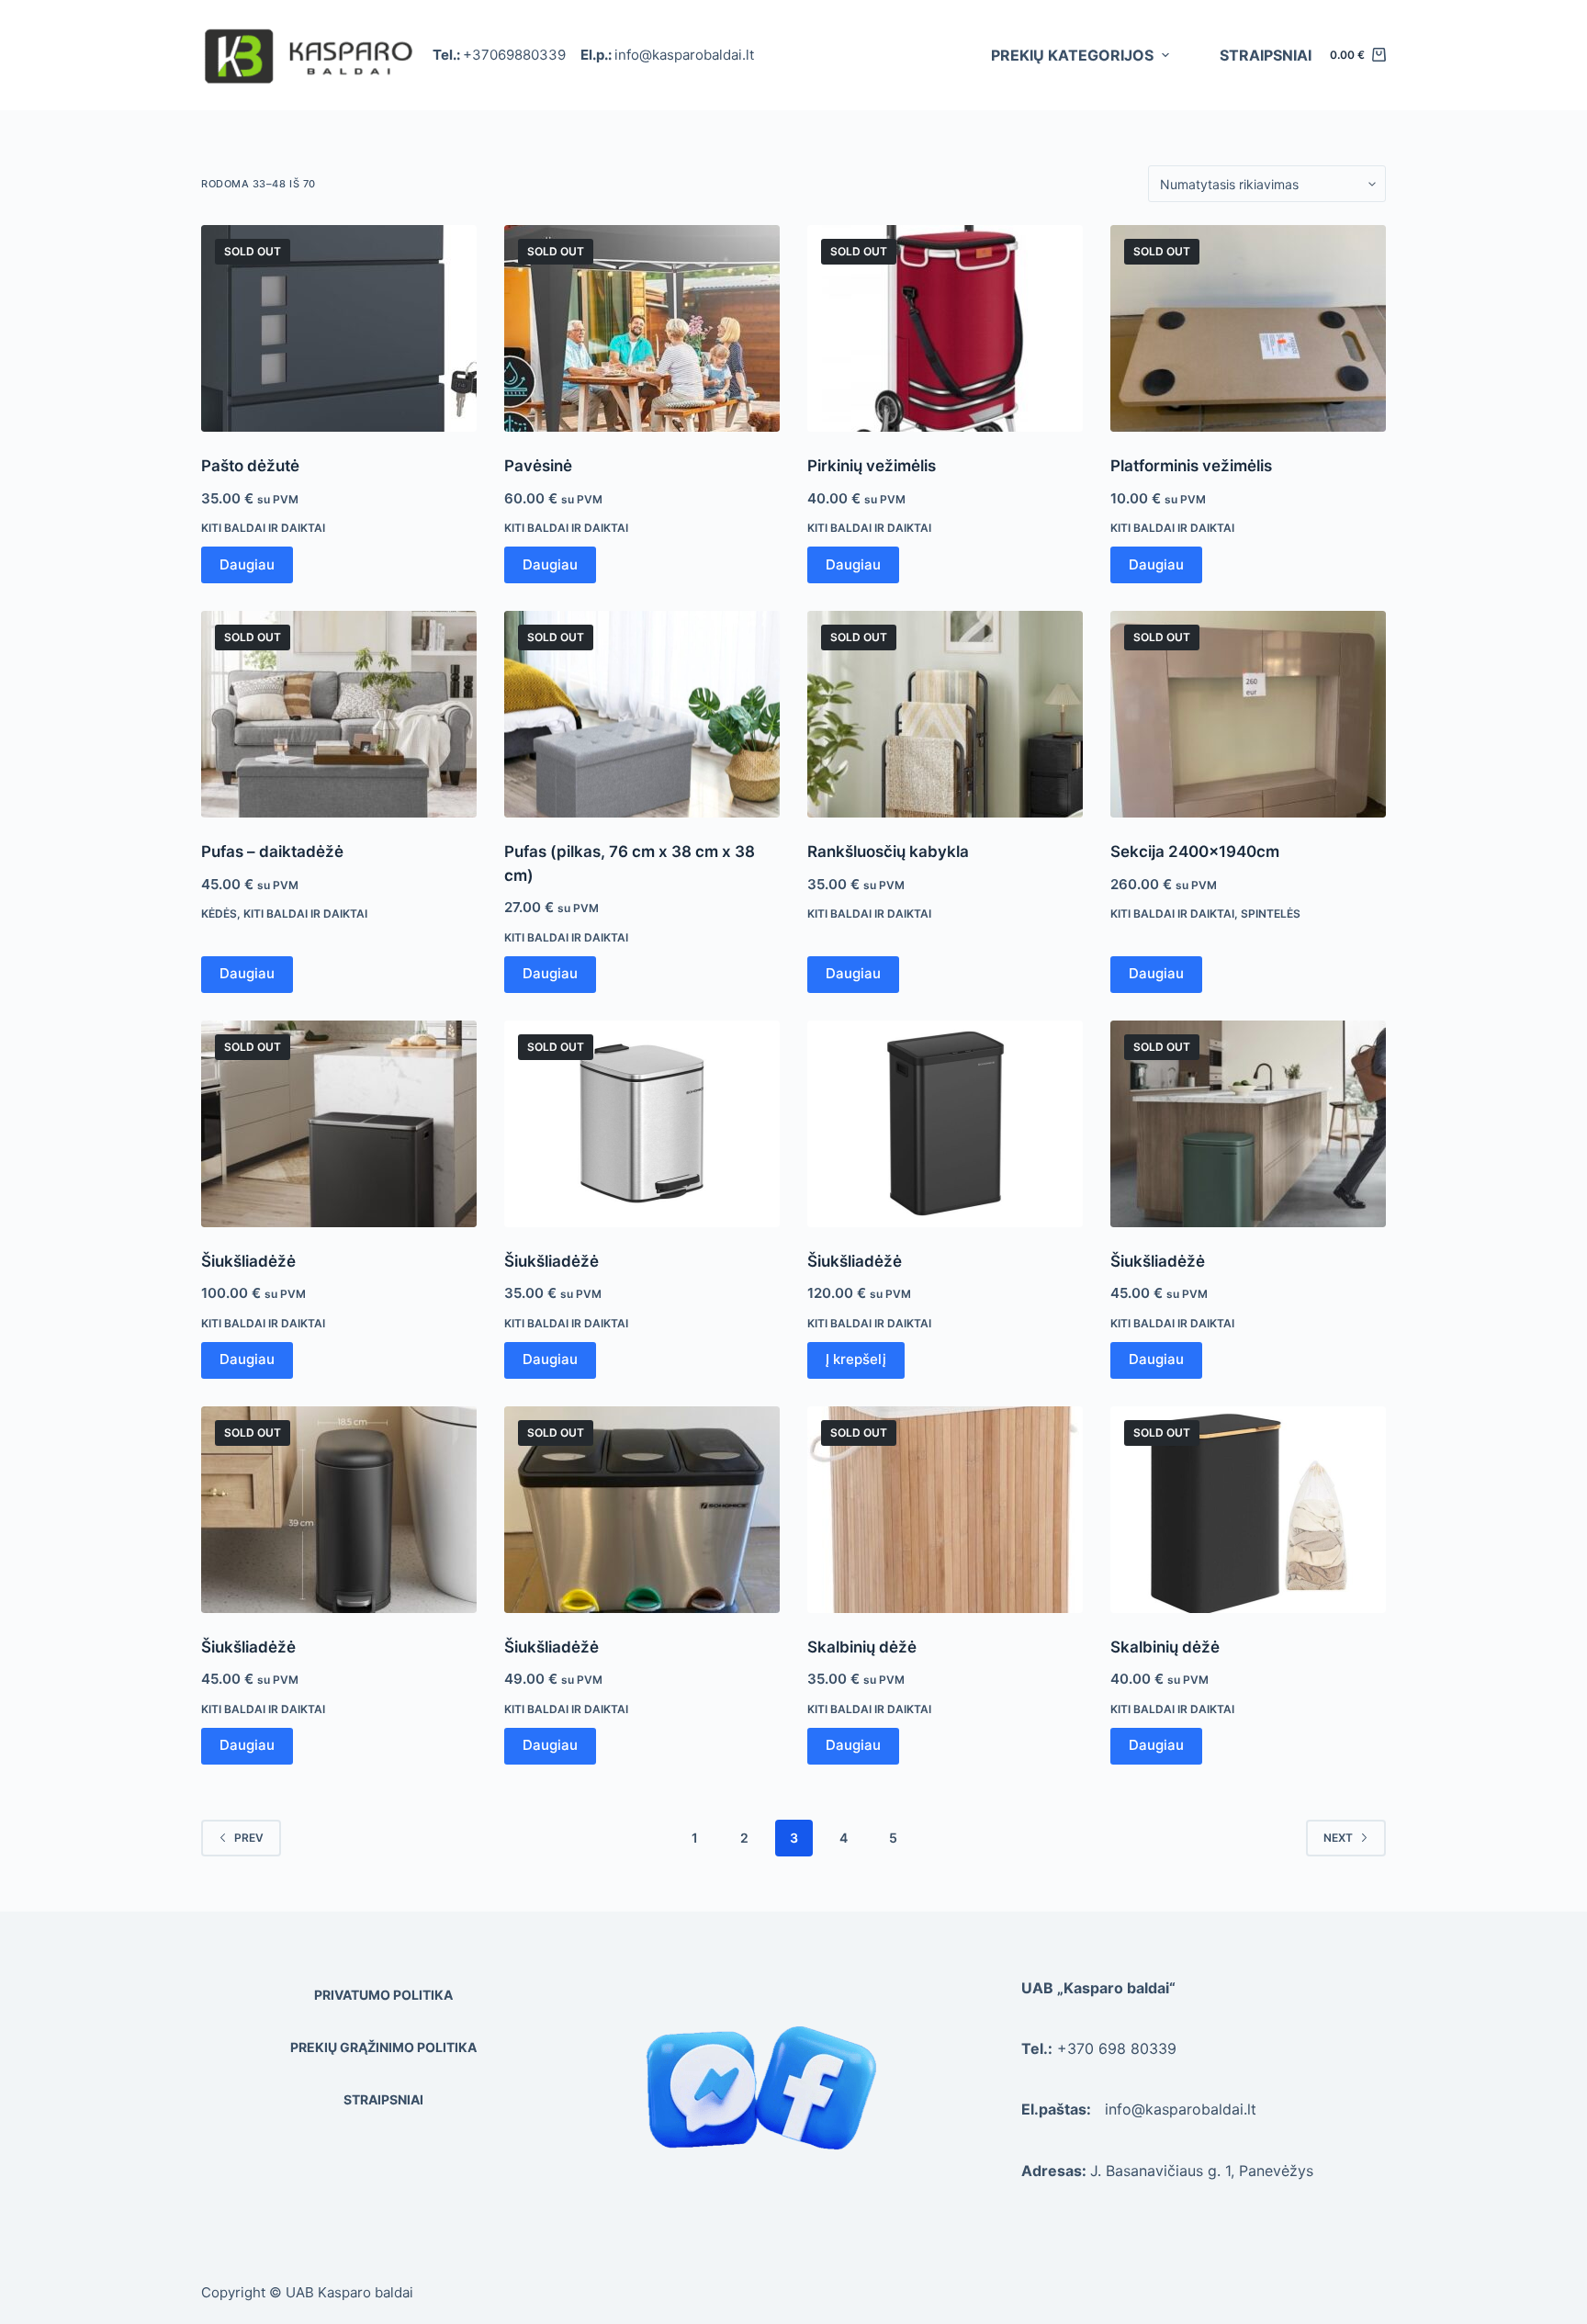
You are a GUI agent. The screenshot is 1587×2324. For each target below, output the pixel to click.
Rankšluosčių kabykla (888, 852)
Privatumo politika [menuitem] (383, 1995)
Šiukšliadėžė (248, 1261)
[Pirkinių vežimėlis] (945, 328)
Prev (249, 1838)
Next (1338, 1838)
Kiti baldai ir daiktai (263, 528)
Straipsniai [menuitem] (1266, 55)
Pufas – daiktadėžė (272, 852)
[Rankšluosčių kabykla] (945, 714)
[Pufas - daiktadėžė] (339, 714)
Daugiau (247, 564)
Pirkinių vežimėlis (872, 466)
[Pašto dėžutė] (339, 328)
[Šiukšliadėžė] (339, 1124)
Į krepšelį (856, 1359)
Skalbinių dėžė (862, 1647)
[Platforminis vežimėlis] (1248, 328)
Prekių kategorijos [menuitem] (1072, 55)
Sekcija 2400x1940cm (1195, 852)
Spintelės (1271, 914)
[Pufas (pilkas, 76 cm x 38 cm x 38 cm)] (642, 714)
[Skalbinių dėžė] (945, 1510)
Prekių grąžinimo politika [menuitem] (383, 2047)
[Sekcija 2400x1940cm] (1248, 714)
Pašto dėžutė (250, 466)
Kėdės (219, 914)
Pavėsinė (538, 466)
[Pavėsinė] (642, 328)
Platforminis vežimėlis (1191, 466)
